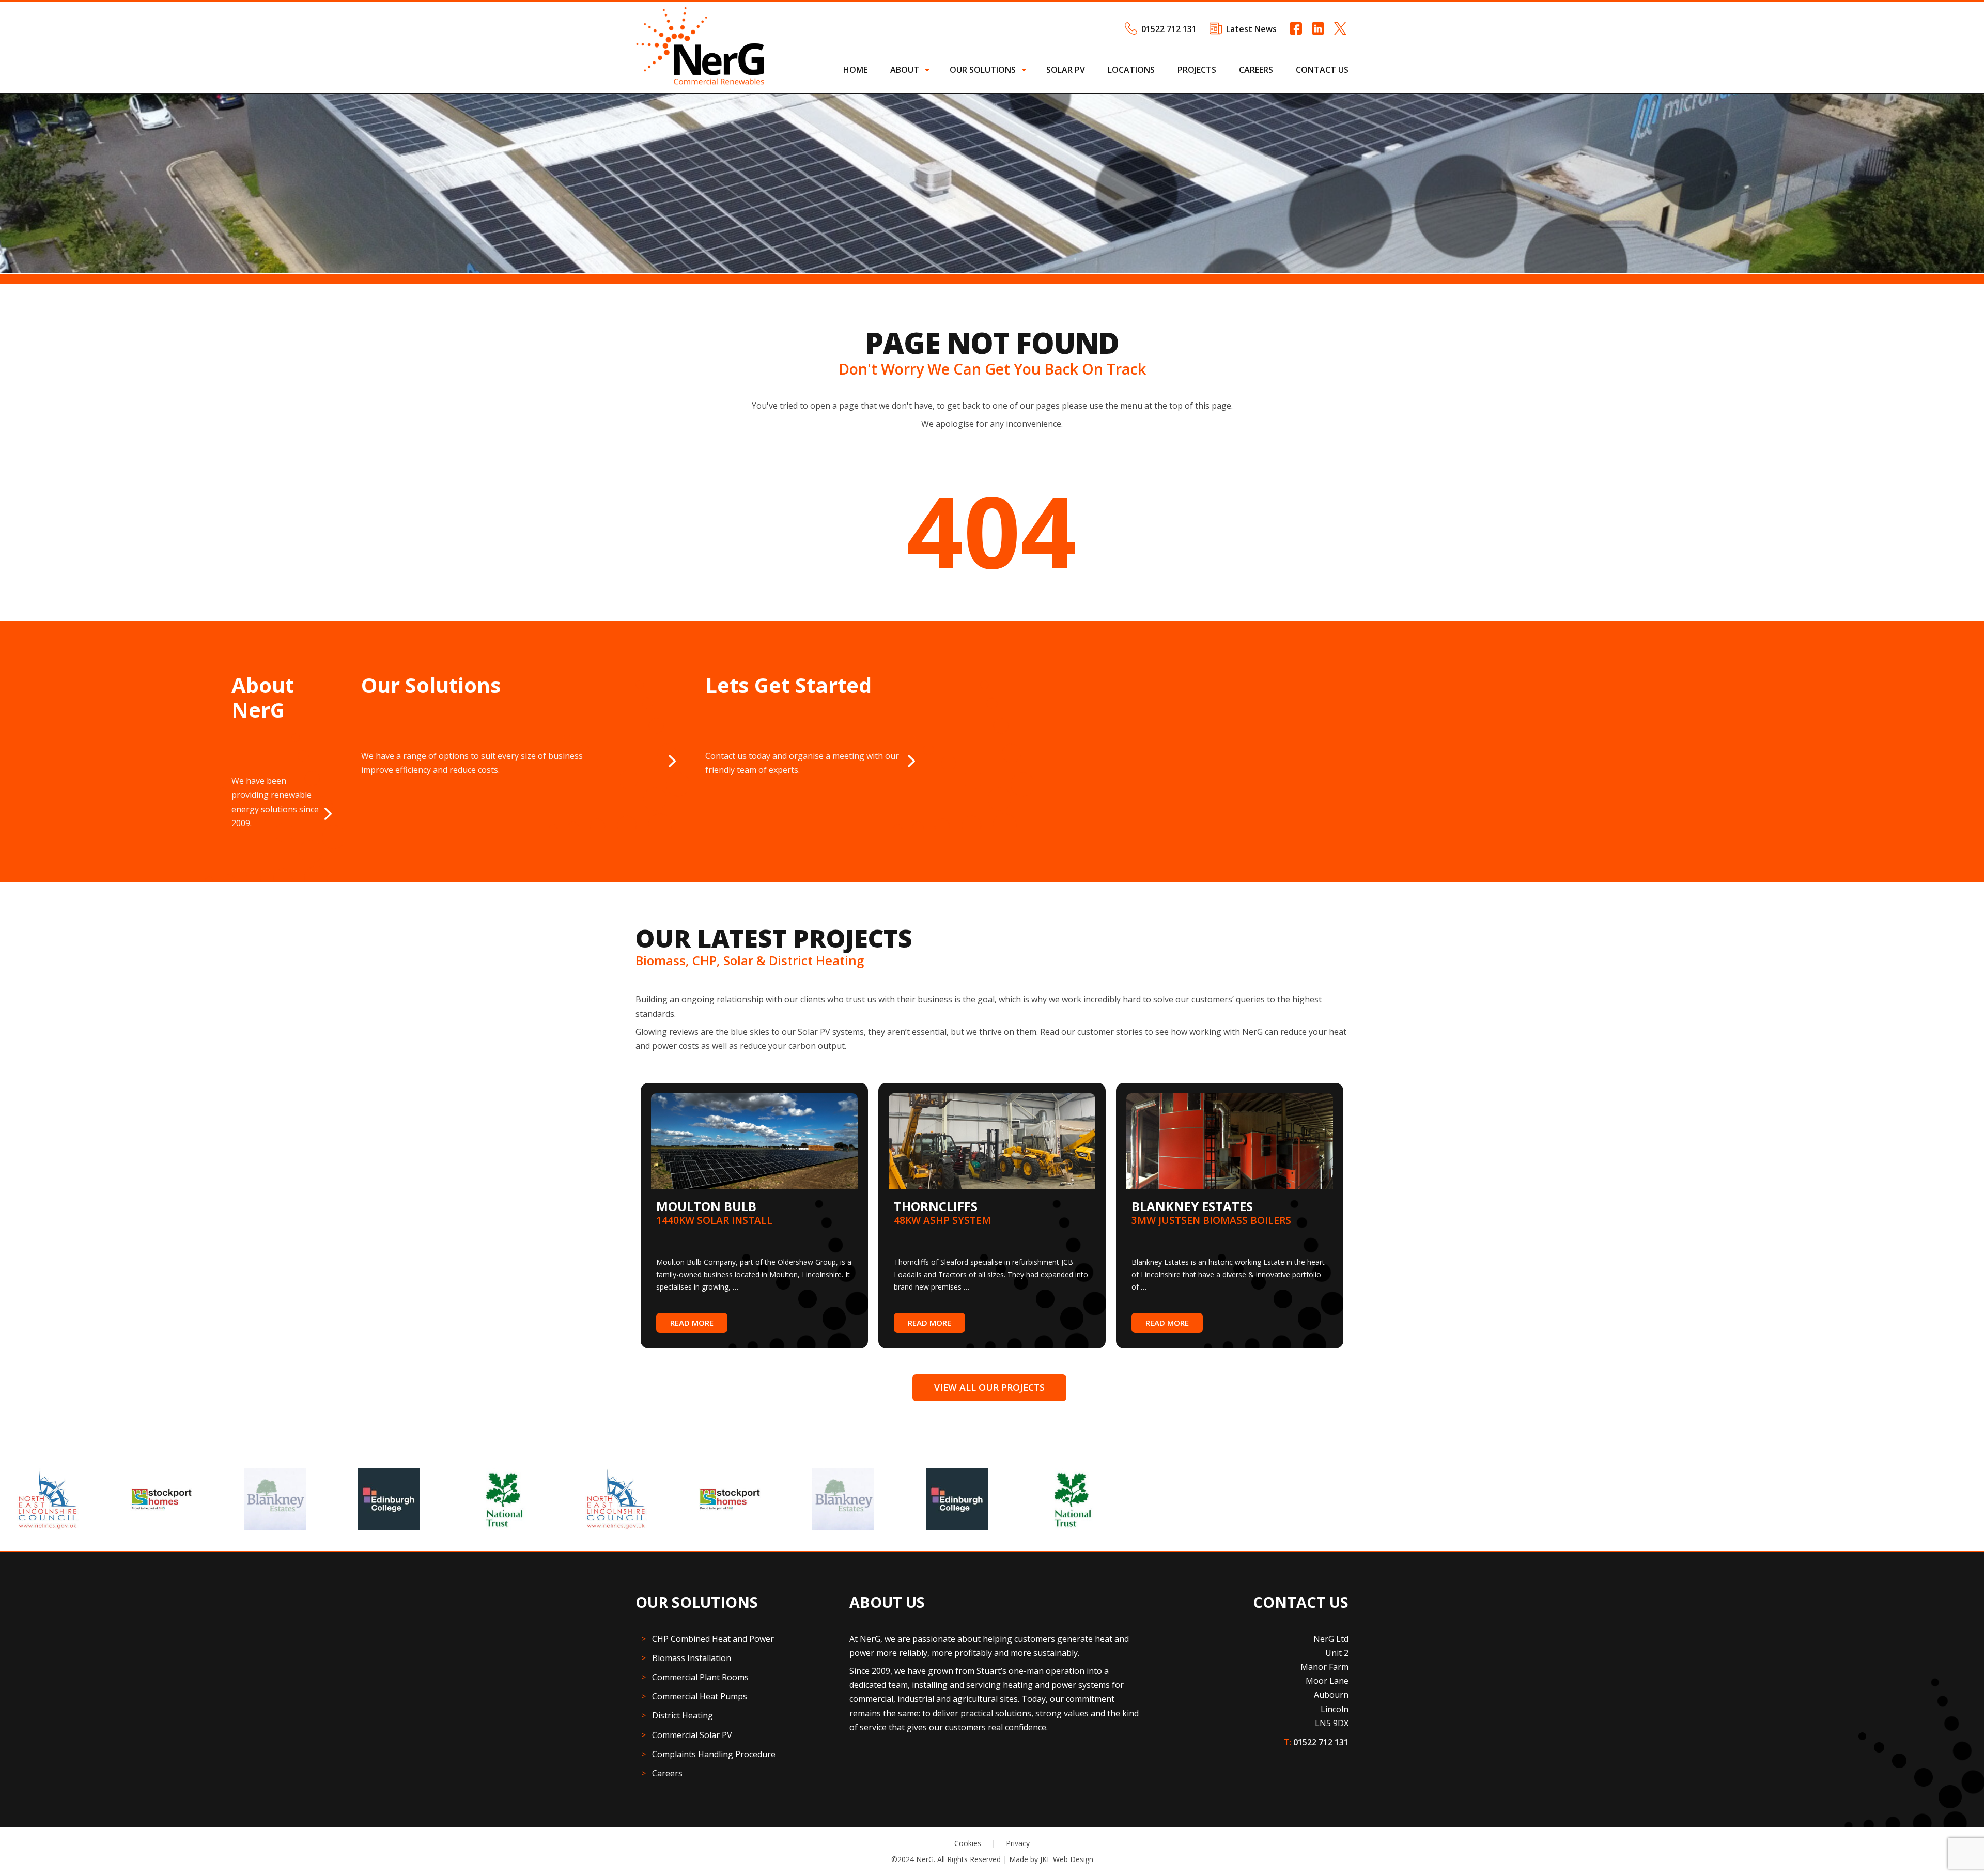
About (905, 70)
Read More (692, 1323)
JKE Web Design (1067, 1859)
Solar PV (1066, 70)
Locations (1131, 70)
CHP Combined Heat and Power (713, 1639)
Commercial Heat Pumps (700, 1696)
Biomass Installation (692, 1658)
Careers (1256, 70)
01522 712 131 (1169, 29)
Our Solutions (983, 70)
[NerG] (700, 82)
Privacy (1018, 1843)
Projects (1197, 70)
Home (855, 70)
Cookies (968, 1843)
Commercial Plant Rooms (700, 1677)
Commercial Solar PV (692, 1735)
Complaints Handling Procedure (714, 1754)
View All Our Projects (989, 1387)
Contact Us (1322, 70)
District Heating (683, 1715)
